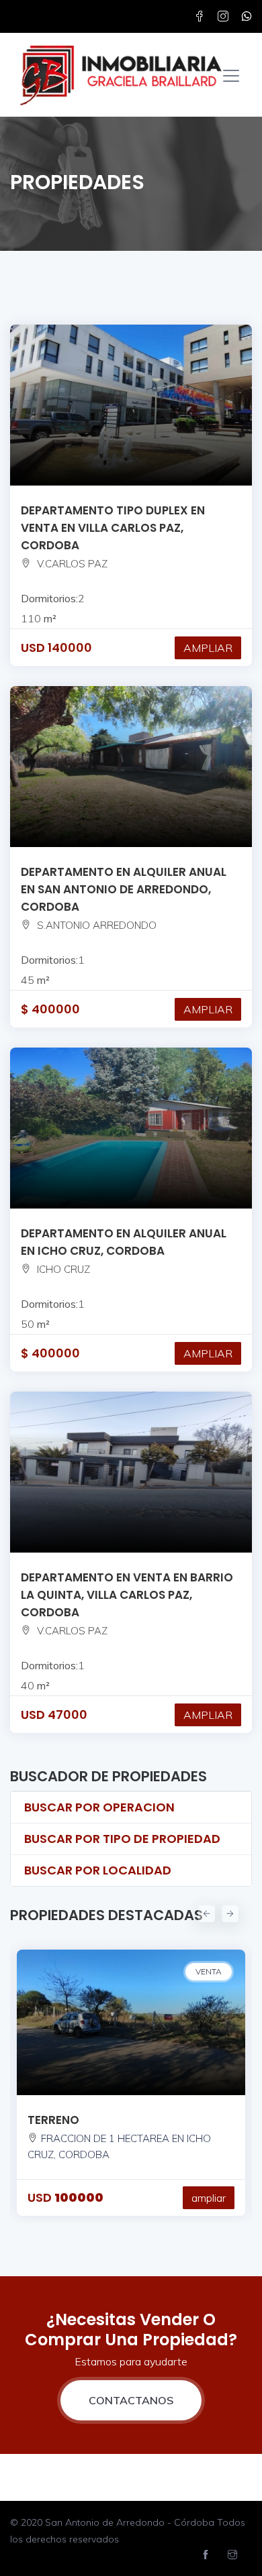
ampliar (209, 2198)
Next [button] (228, 1912)
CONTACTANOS (131, 2400)
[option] (131, 2076)
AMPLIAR (208, 648)
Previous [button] (205, 1912)
